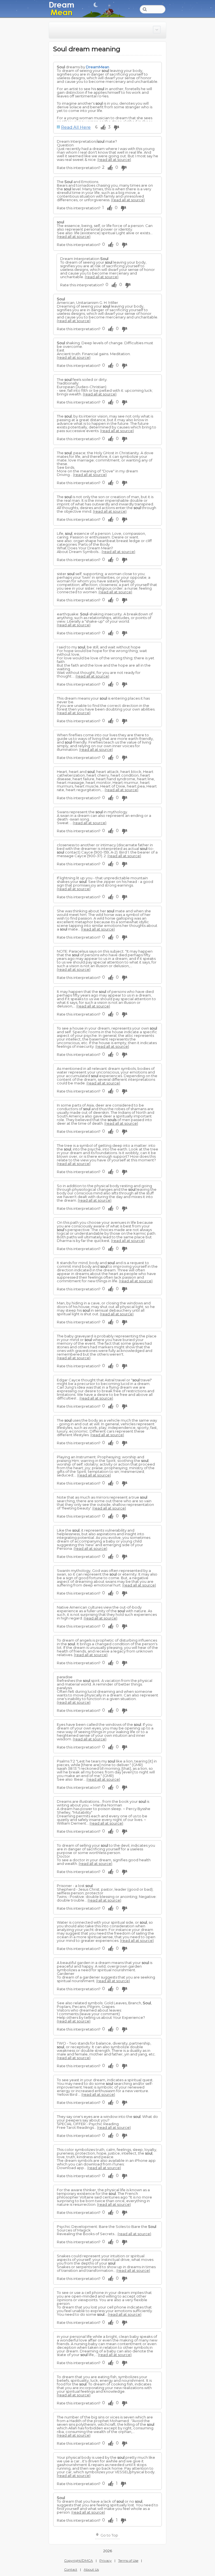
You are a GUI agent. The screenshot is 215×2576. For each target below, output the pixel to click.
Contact (71, 2569)
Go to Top (109, 2535)
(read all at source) (114, 160)
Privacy (106, 2560)
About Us (91, 2569)
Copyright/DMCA (79, 2560)
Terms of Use (128, 2560)
